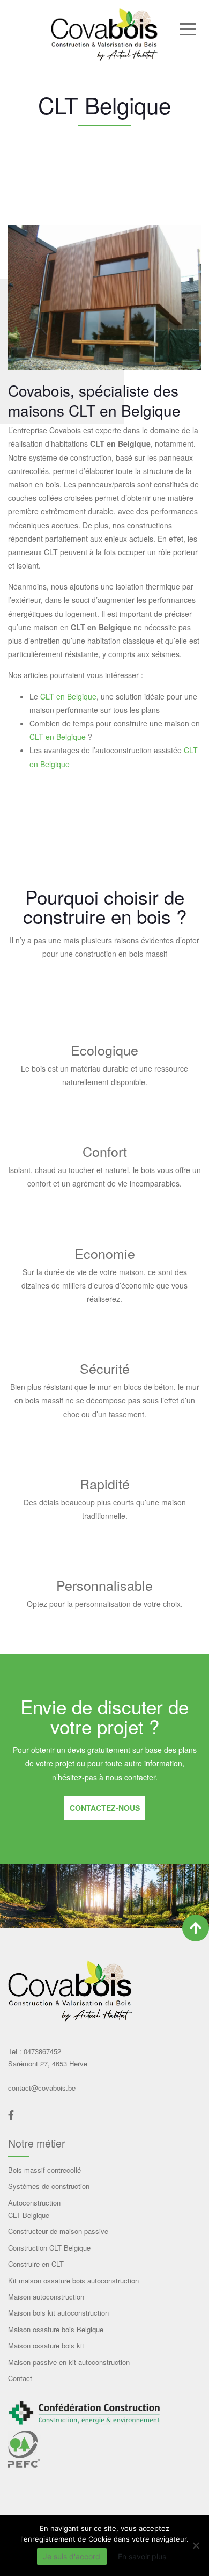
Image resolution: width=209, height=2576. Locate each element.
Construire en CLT (36, 2264)
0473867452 (41, 2051)
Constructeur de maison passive (58, 2231)
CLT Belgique (29, 2215)
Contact (20, 2378)
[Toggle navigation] (187, 28)
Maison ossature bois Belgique (56, 2329)
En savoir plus (142, 2556)
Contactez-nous (105, 1808)
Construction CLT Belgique (49, 2248)
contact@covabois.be (42, 2088)
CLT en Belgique (68, 696)
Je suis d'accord (72, 2556)
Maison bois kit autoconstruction (58, 2313)
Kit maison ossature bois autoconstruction (73, 2280)
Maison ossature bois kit (46, 2345)
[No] (196, 2545)
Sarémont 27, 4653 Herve (48, 2064)
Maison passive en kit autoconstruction (69, 2362)
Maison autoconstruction (46, 2297)
